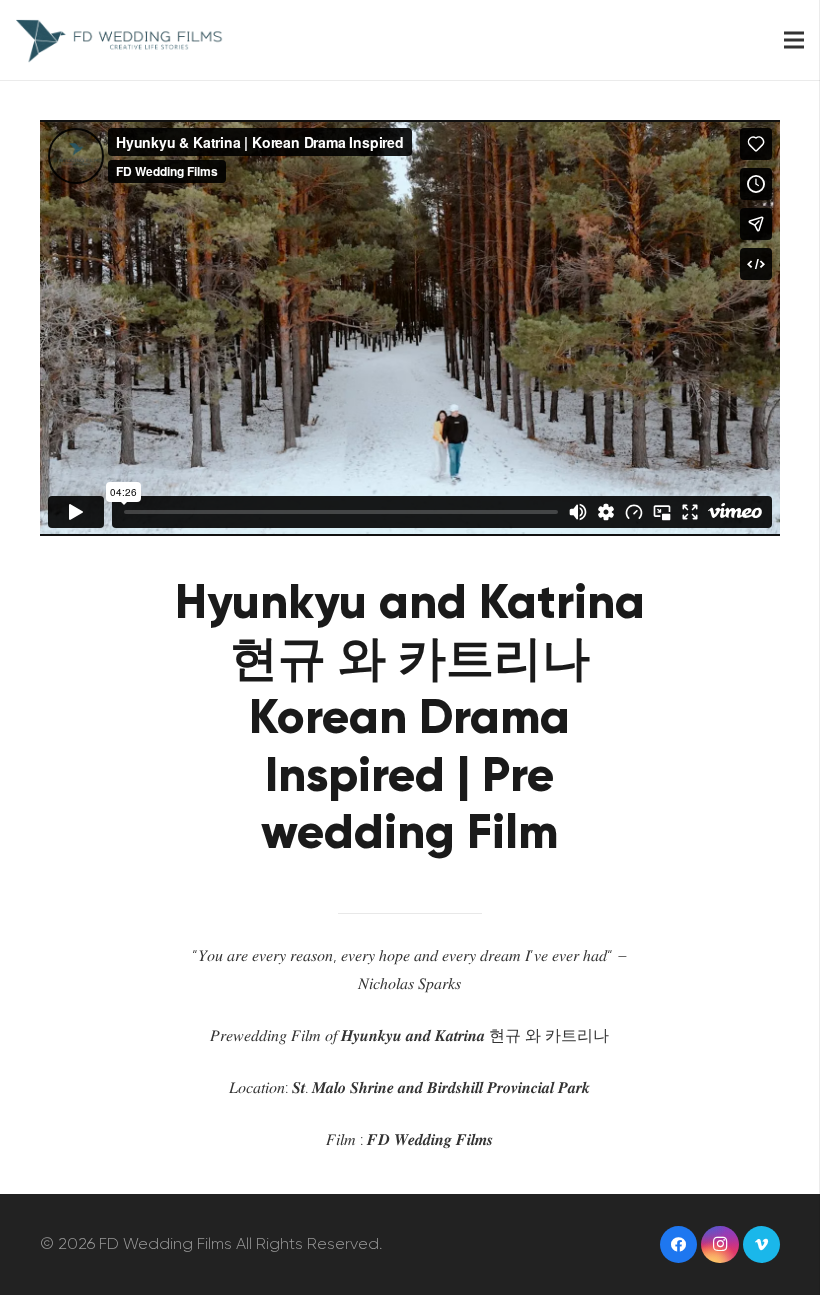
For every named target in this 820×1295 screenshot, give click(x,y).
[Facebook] (679, 1245)
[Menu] (794, 40)
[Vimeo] (762, 1245)
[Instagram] (720, 1245)
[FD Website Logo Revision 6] (120, 40)
